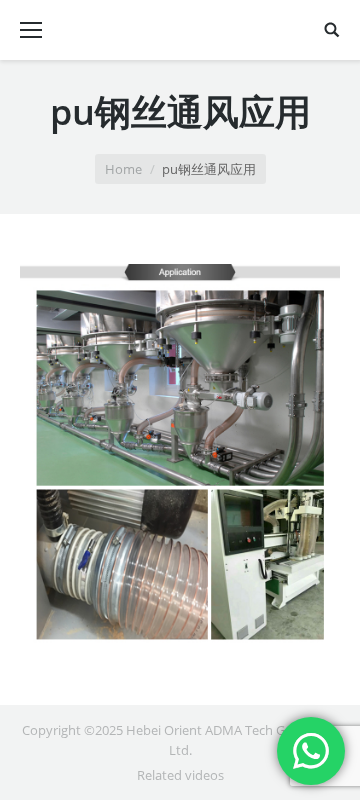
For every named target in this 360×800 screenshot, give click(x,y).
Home (123, 169)
